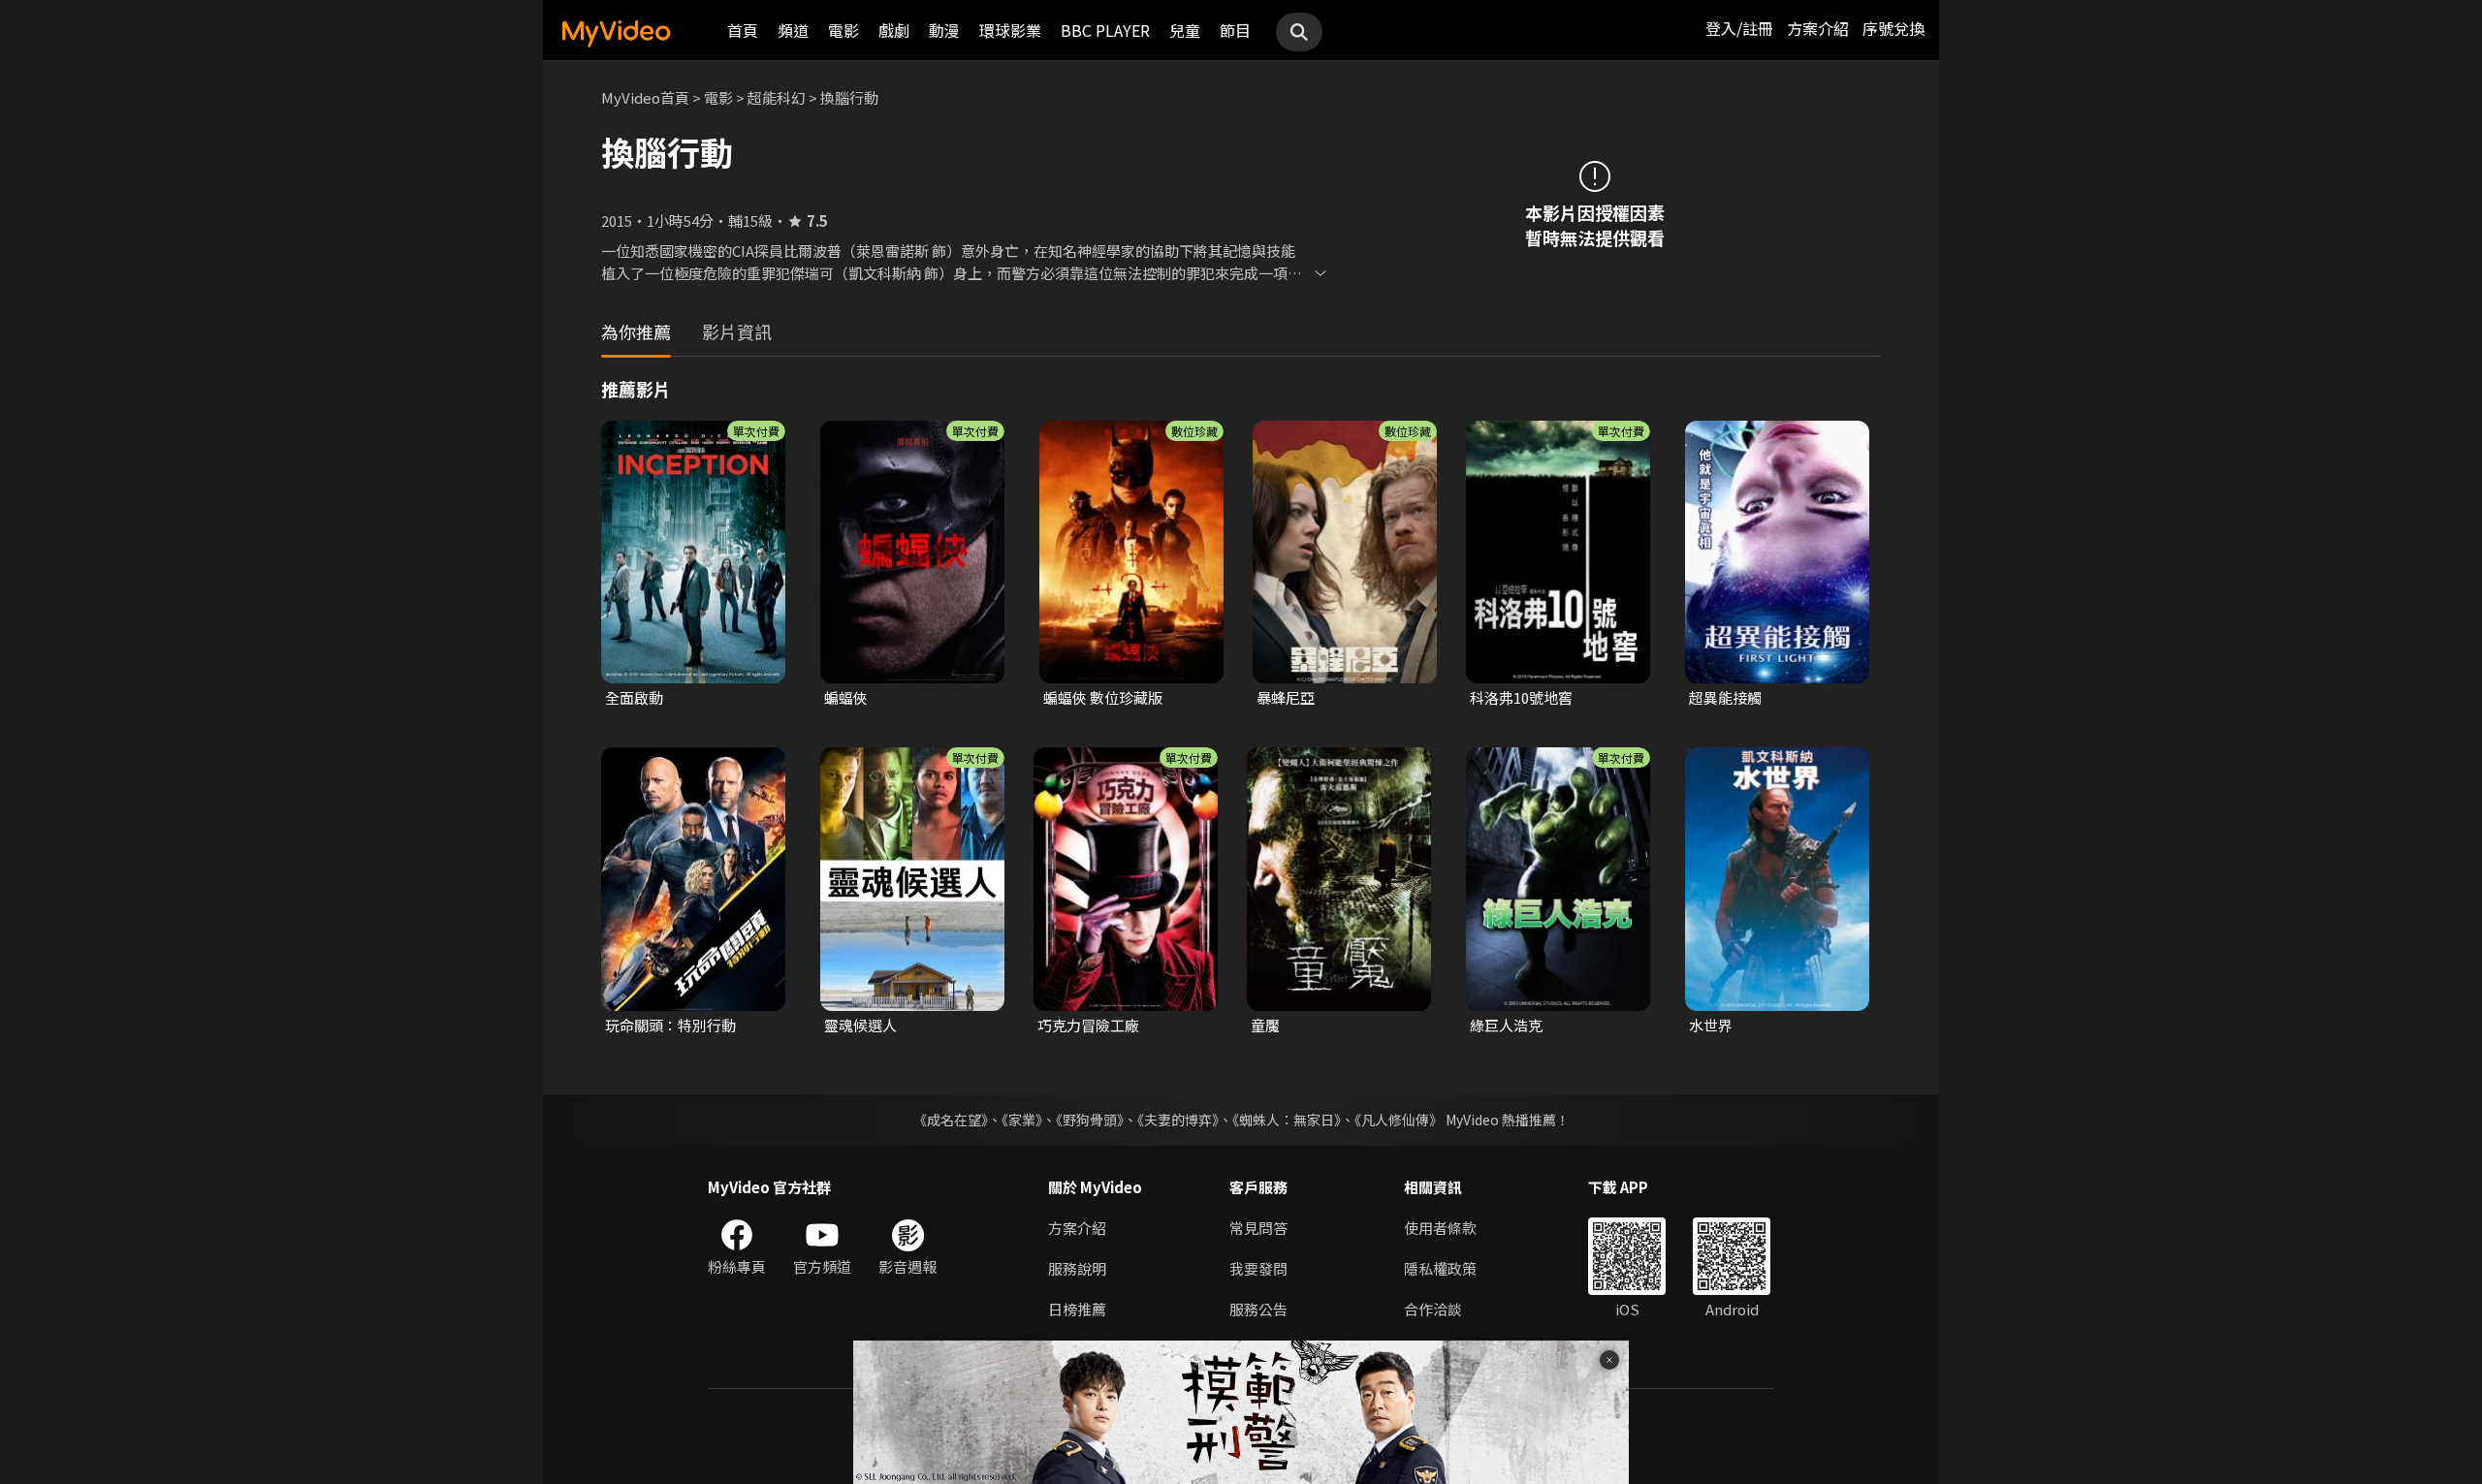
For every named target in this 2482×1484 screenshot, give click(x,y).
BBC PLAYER (1105, 30)
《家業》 (1022, 1120)
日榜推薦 (1077, 1309)
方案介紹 (1818, 28)
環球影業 (1010, 30)
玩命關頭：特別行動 (670, 1025)
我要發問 (1258, 1268)
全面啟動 (634, 697)
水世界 (1711, 1025)
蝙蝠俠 (846, 697)
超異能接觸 (1725, 697)
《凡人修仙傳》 (1399, 1120)
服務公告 (1258, 1309)
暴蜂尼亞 (1286, 697)
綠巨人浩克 (1506, 1025)
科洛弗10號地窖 (1521, 697)
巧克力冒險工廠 (1088, 1025)
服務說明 (1077, 1268)
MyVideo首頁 (645, 97)
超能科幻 (777, 97)
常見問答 (1258, 1228)
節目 (1235, 30)
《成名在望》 (951, 1120)
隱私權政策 (1440, 1268)
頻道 (793, 30)
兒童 (1185, 30)
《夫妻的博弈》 (1178, 1120)
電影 (843, 30)
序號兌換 (1893, 28)
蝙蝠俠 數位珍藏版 (1103, 697)
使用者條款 (1440, 1228)
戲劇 (894, 30)
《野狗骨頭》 (1090, 1120)
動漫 (944, 30)
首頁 (743, 30)
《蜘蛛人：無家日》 (1287, 1120)
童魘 (1265, 1025)
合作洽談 (1433, 1309)
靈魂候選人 (860, 1025)
